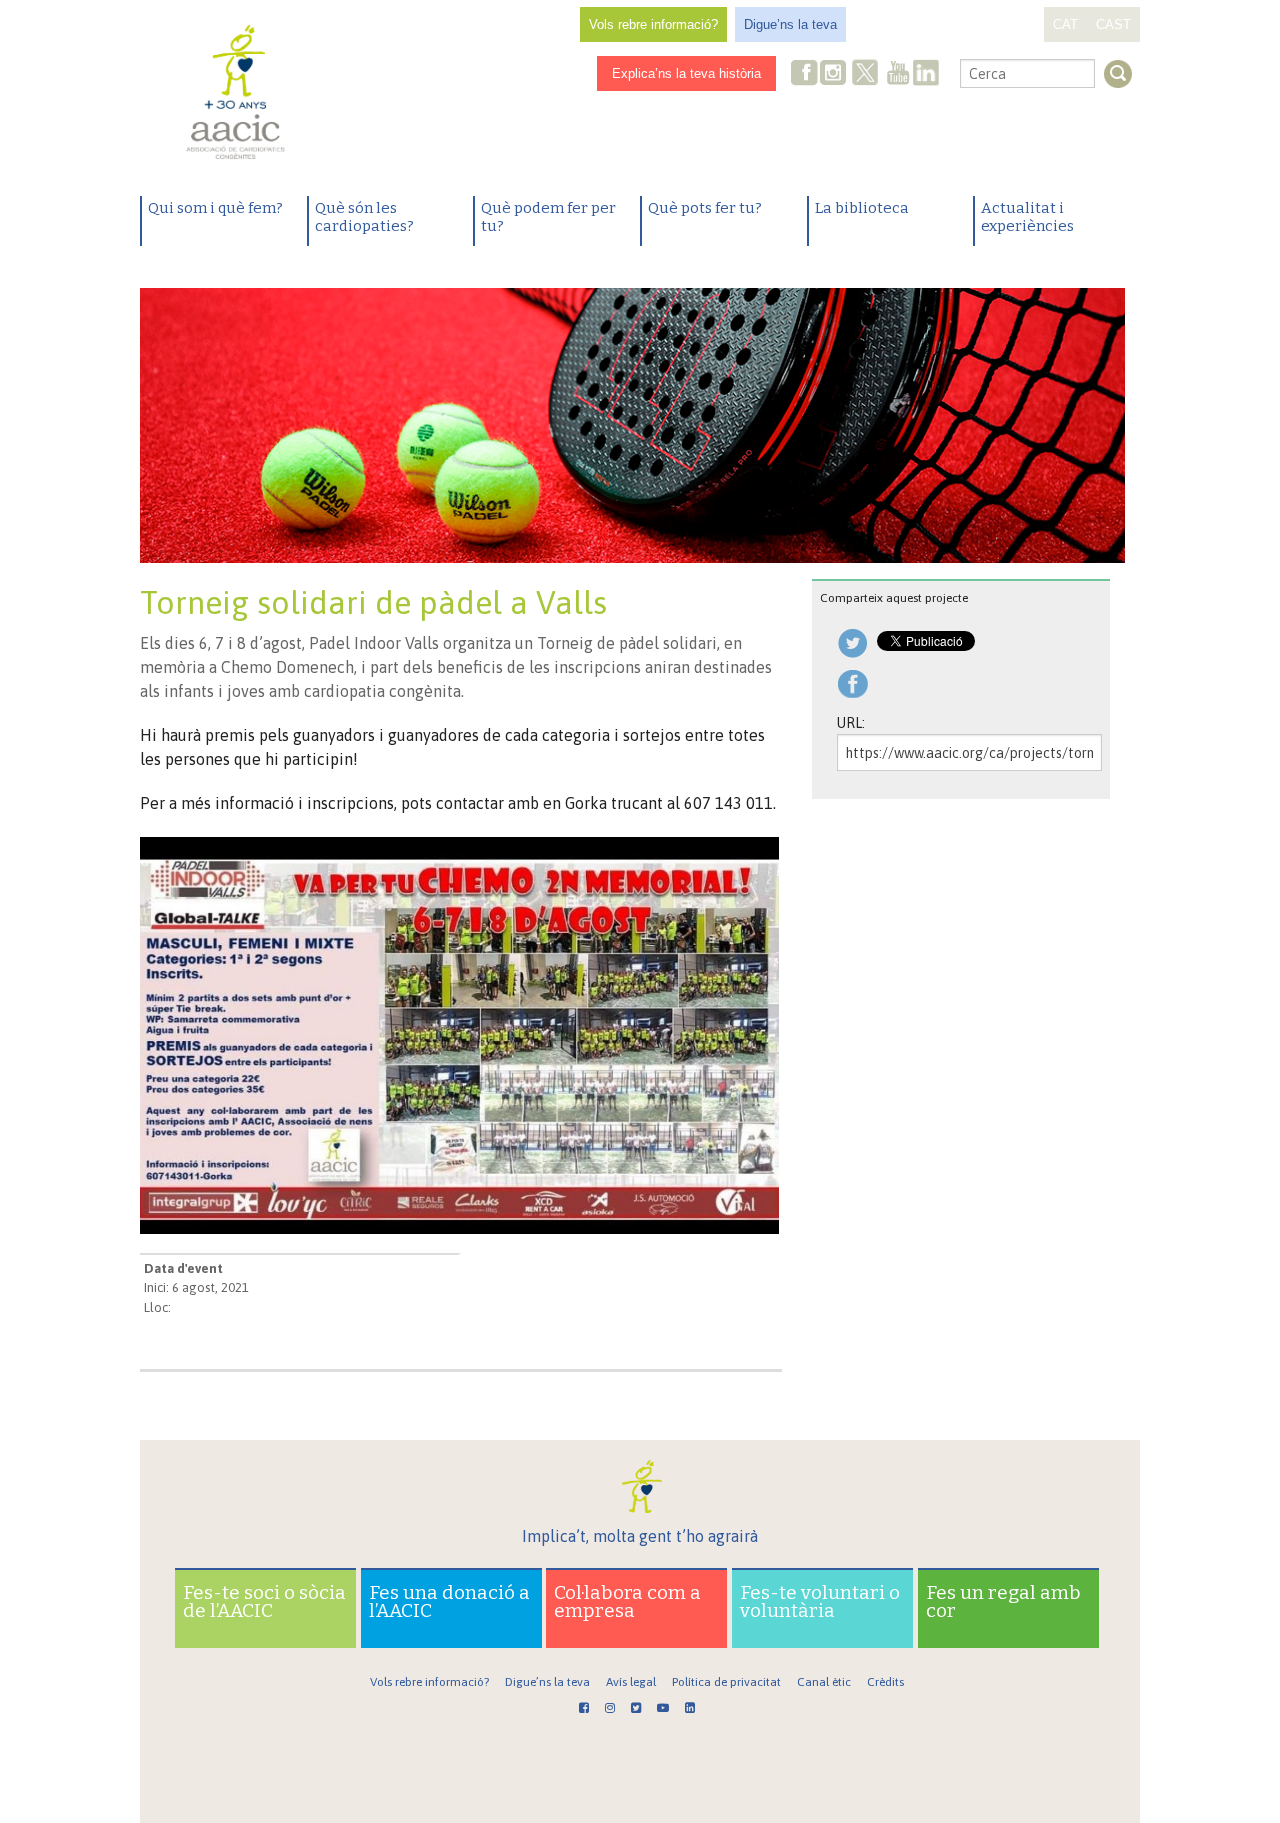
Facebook (805, 74)
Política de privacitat (726, 1682)
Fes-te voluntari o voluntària (820, 1601)
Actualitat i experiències (1027, 217)
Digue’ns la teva (790, 24)
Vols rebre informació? (653, 24)
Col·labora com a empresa (627, 1601)
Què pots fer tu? (705, 208)
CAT (1065, 24)
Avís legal (631, 1682)
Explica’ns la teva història (686, 73)
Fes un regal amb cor (1003, 1601)
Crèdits (885, 1682)
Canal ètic (824, 1682)
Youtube (898, 74)
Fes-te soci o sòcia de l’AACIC (264, 1601)
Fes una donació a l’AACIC (449, 1601)
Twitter (865, 75)
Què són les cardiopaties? (364, 217)
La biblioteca (862, 208)
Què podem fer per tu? (548, 217)
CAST (1113, 24)
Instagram (835, 74)
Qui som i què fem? (215, 208)
